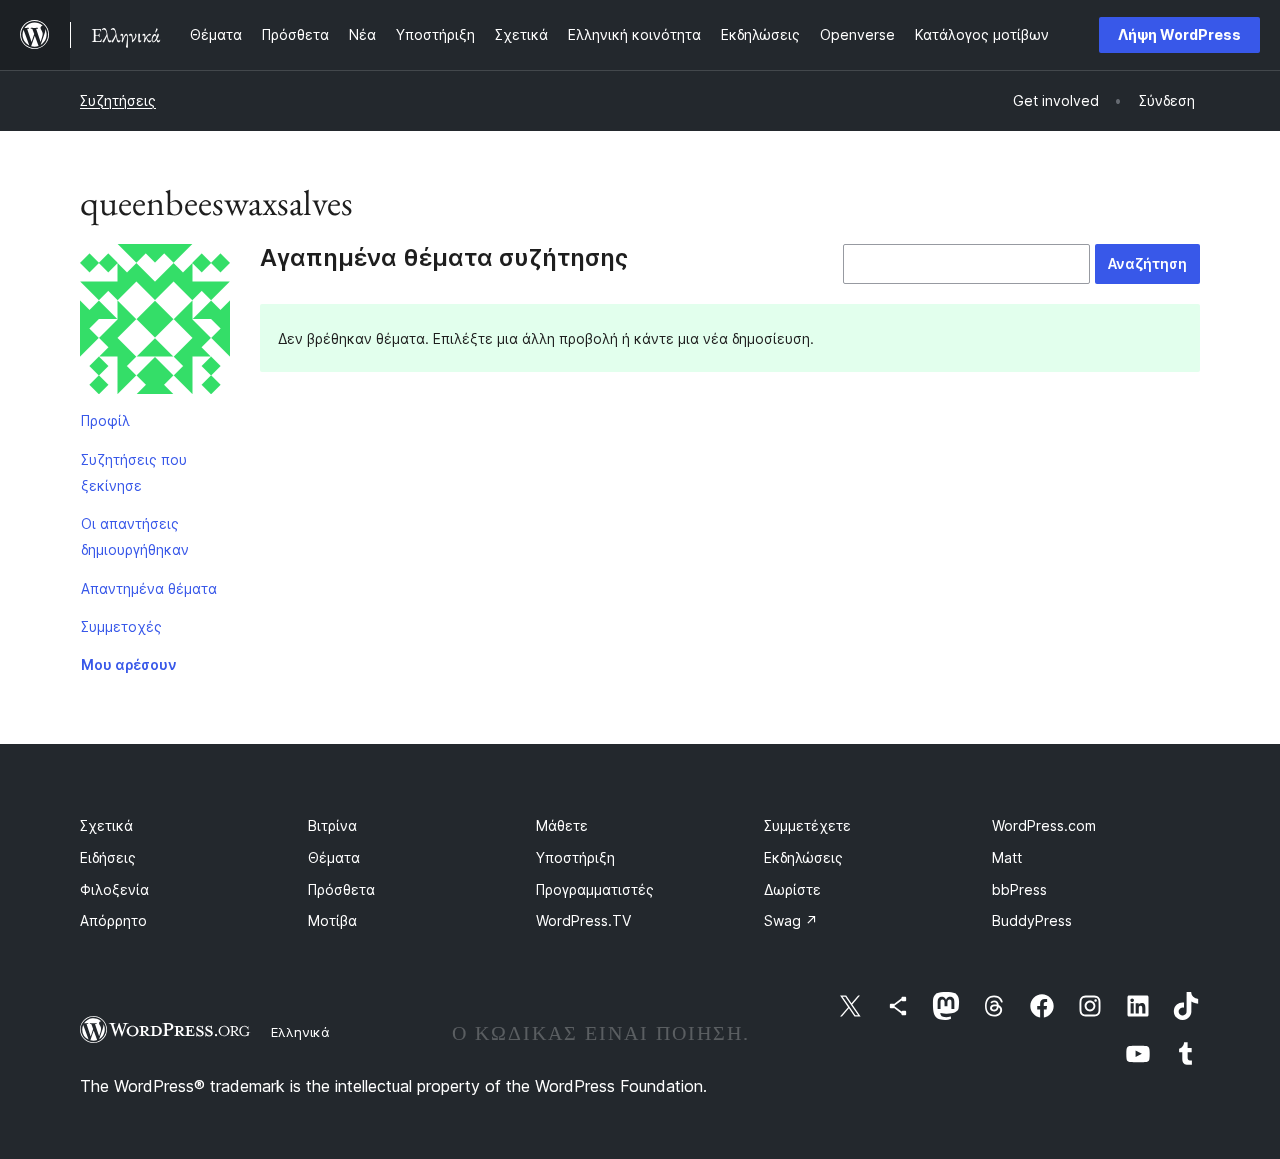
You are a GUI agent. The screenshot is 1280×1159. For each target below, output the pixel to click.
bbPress (1019, 889)
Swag (791, 920)
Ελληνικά (300, 1032)
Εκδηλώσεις (803, 857)
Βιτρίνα (332, 825)
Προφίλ (105, 420)
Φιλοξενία (114, 889)
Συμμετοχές (121, 626)
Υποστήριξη (575, 857)
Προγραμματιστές (595, 889)
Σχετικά (106, 825)
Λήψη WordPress (1179, 34)
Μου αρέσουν (129, 664)
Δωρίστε (792, 889)
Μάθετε (562, 825)
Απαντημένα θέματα (149, 588)
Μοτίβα (332, 920)
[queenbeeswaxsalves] (155, 323)
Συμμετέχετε (807, 825)
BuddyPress (1032, 920)
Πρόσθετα (341, 889)
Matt (1007, 857)
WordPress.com (1044, 825)
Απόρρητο (113, 920)
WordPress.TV (583, 920)
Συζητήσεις (118, 100)
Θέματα (334, 857)
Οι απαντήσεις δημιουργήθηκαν (135, 536)
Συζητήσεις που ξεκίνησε (134, 472)
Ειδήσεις (108, 857)
